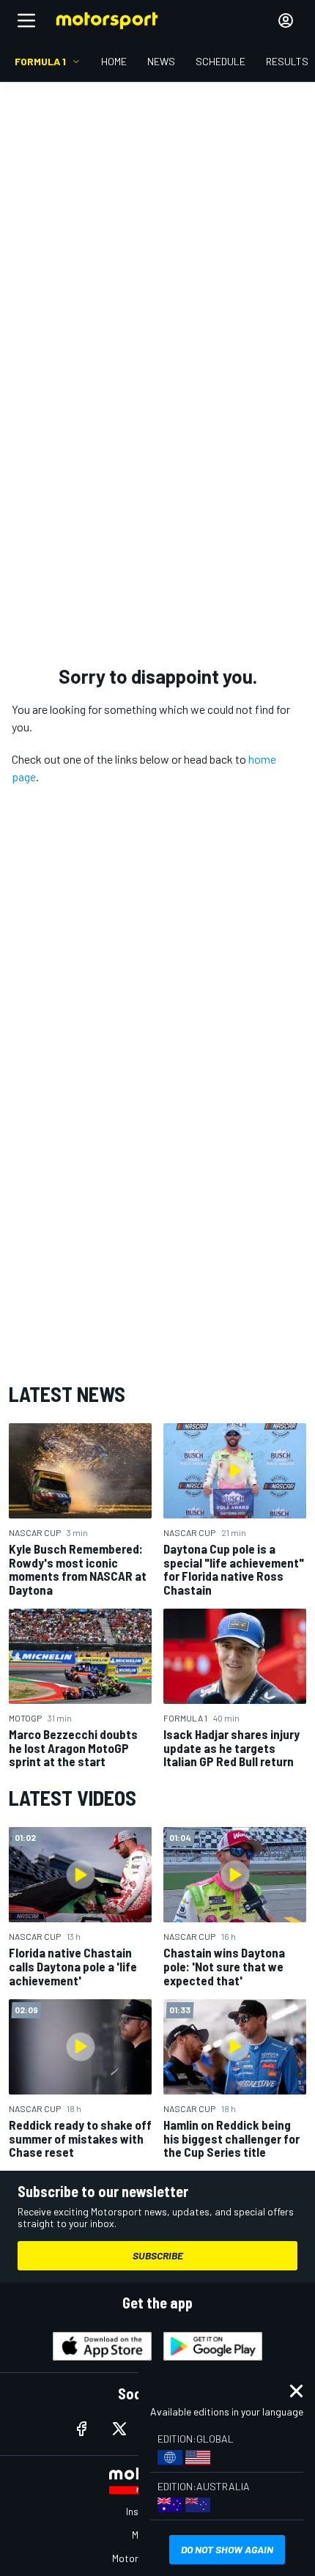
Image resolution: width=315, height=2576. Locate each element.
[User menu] (286, 21)
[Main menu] (26, 21)
